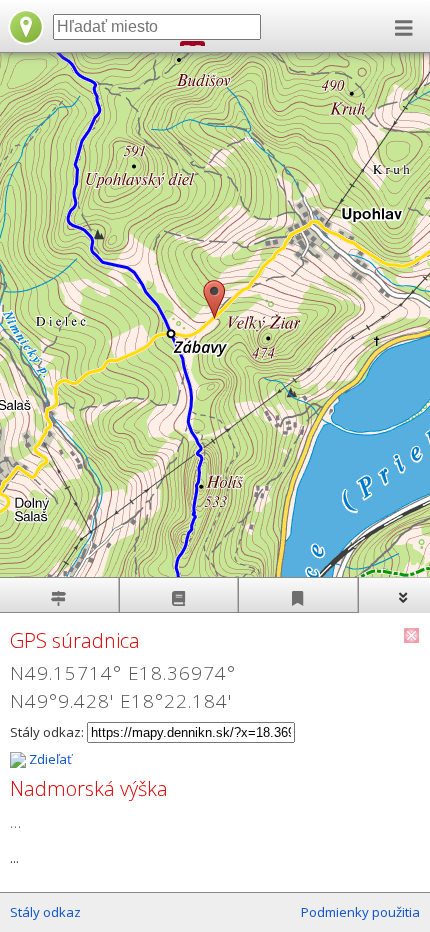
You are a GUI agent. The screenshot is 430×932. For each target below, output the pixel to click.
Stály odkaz (45, 912)
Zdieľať (49, 759)
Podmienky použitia (360, 912)
